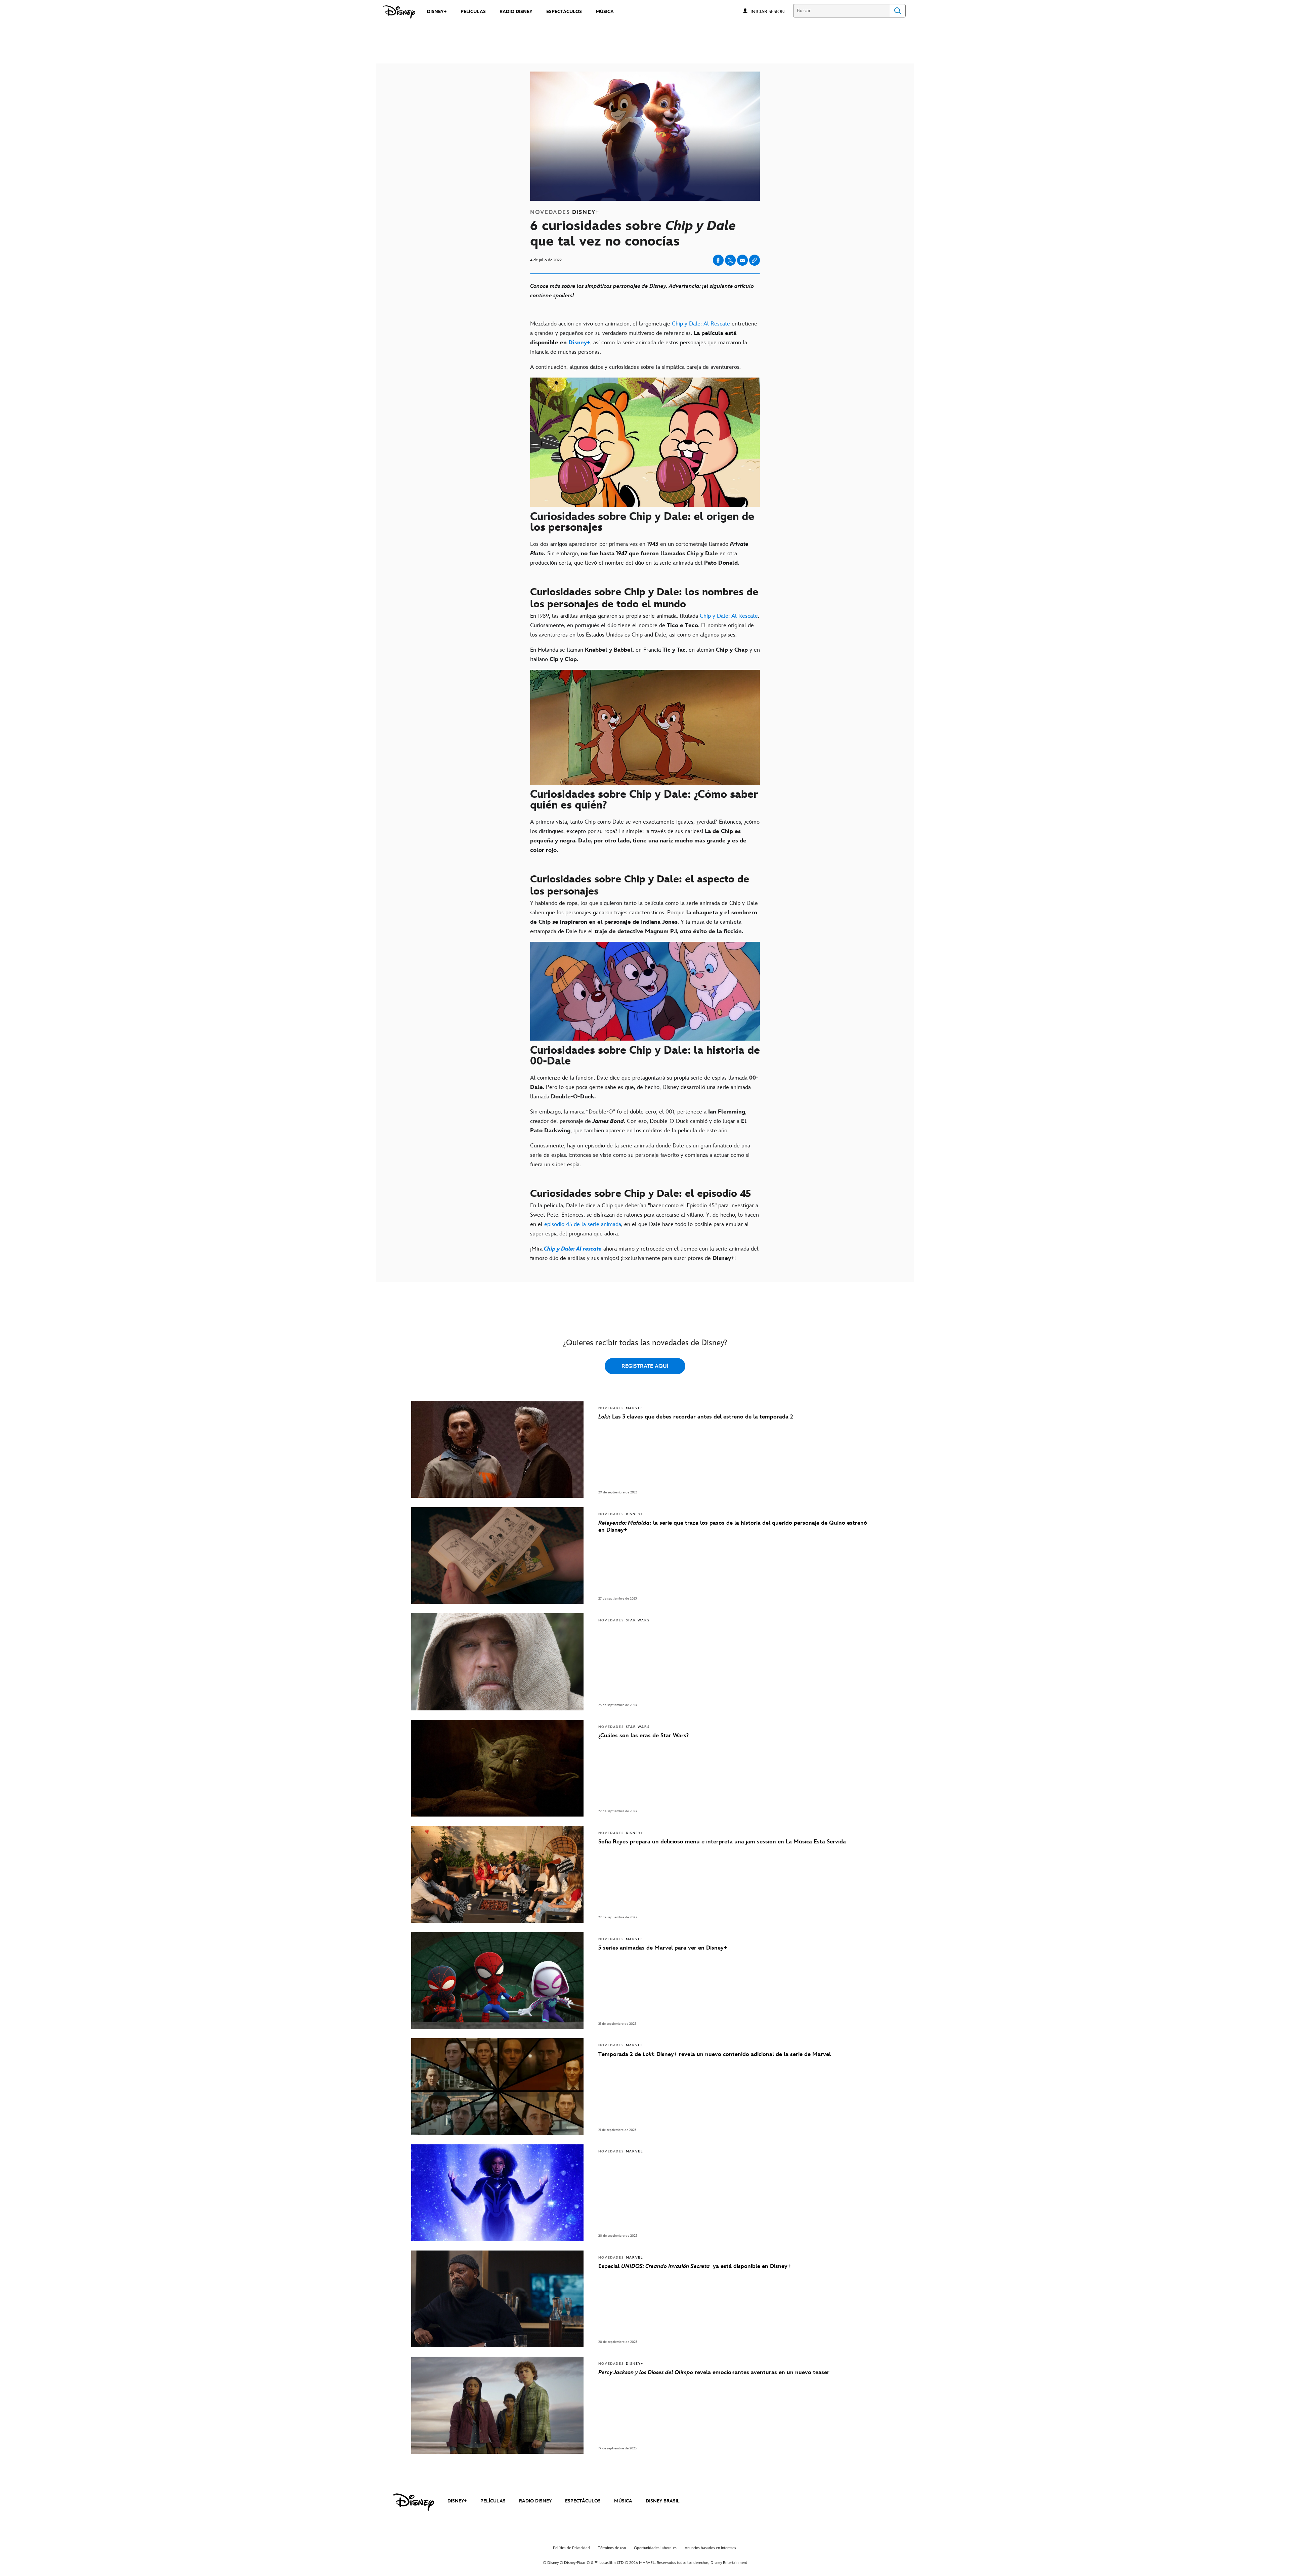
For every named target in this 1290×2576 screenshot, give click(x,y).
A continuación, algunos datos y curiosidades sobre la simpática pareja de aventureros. (635, 367)
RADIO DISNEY (535, 2501)
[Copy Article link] (755, 260)
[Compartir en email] (742, 260)
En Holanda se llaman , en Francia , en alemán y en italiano (645, 655)
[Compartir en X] (730, 260)
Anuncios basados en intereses (710, 2548)
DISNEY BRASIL (663, 2501)
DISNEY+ (457, 2501)
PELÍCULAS (493, 2501)
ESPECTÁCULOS (583, 2501)
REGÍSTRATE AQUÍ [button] (645, 1366)
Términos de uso (612, 2548)
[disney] (414, 2502)
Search (898, 11)
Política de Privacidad (571, 2548)
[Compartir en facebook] (718, 260)
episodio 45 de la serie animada (583, 1224)
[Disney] (399, 12)
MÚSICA (623, 2501)
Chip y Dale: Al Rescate (701, 324)
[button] (771, 11)
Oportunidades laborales (655, 2548)
